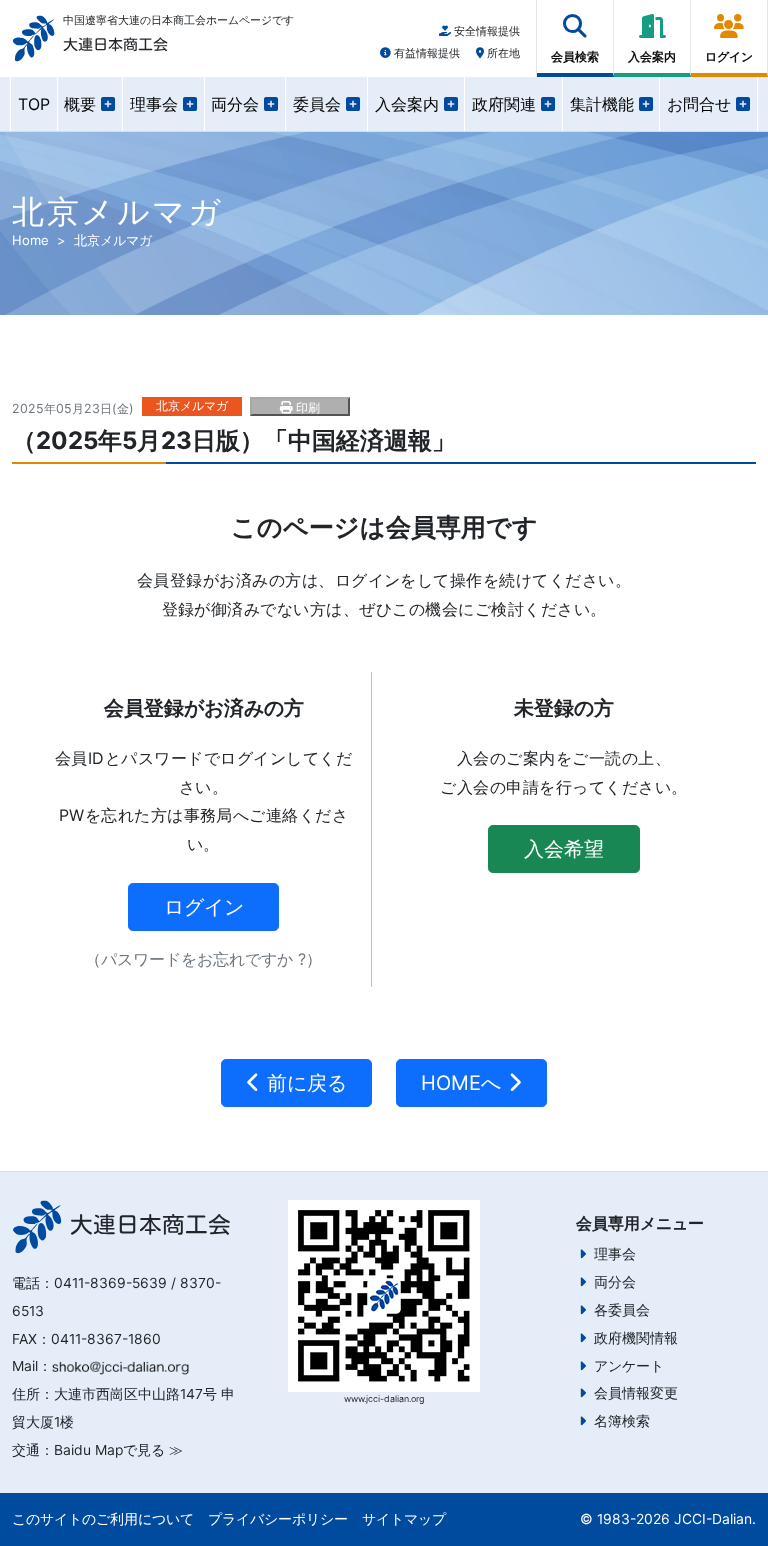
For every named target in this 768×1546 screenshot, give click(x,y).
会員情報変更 (636, 1393)
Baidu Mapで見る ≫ (118, 1450)
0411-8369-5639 (110, 1283)
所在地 (502, 53)
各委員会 (622, 1310)
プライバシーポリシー (278, 1519)
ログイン (204, 907)
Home (30, 240)
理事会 (615, 1254)
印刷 (306, 407)
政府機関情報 (636, 1338)
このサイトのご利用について (103, 1519)
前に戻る (304, 1083)
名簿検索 (622, 1421)
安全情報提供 (485, 31)
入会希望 (564, 849)
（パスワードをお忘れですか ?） (203, 959)
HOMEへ (464, 1083)
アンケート (629, 1366)
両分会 (615, 1282)
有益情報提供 (425, 53)
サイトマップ (404, 1519)
